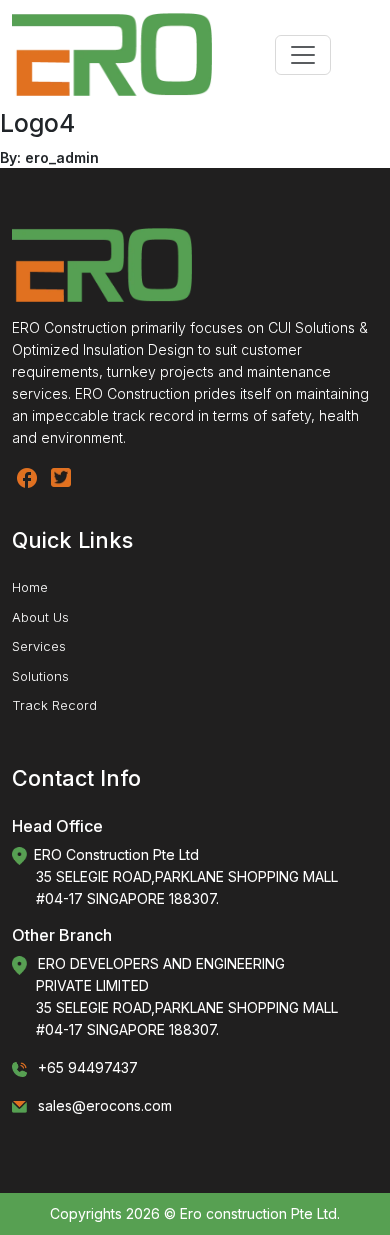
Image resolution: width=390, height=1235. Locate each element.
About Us (40, 617)
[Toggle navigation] (303, 55)
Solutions (40, 676)
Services (39, 646)
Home (30, 587)
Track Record (54, 705)
